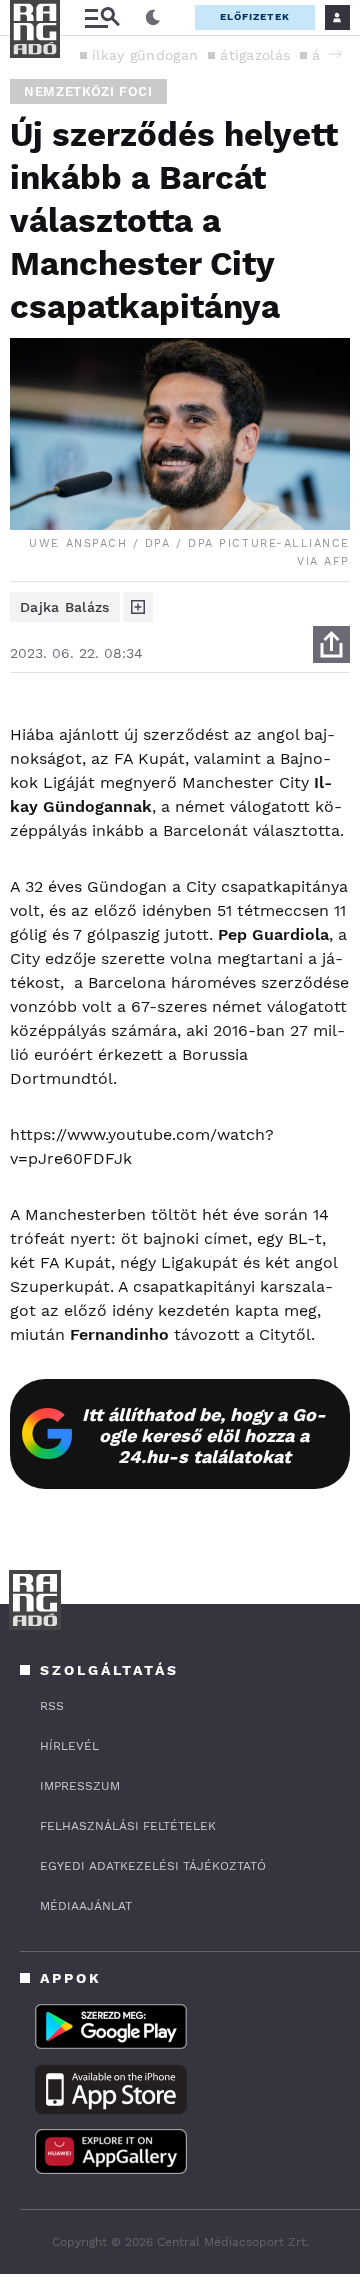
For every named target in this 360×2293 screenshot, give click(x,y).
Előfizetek (255, 16)
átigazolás (255, 55)
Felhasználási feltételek (128, 1826)
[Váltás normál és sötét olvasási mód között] (153, 18)
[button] (335, 54)
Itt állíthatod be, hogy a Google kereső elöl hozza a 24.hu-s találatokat (204, 1435)
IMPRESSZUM (80, 1786)
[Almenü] (102, 17)
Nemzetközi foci (88, 91)
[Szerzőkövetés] (138, 607)
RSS (52, 1706)
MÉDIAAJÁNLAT (86, 1906)
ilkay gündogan (145, 55)
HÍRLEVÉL (69, 1746)
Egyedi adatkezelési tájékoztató (153, 1866)
